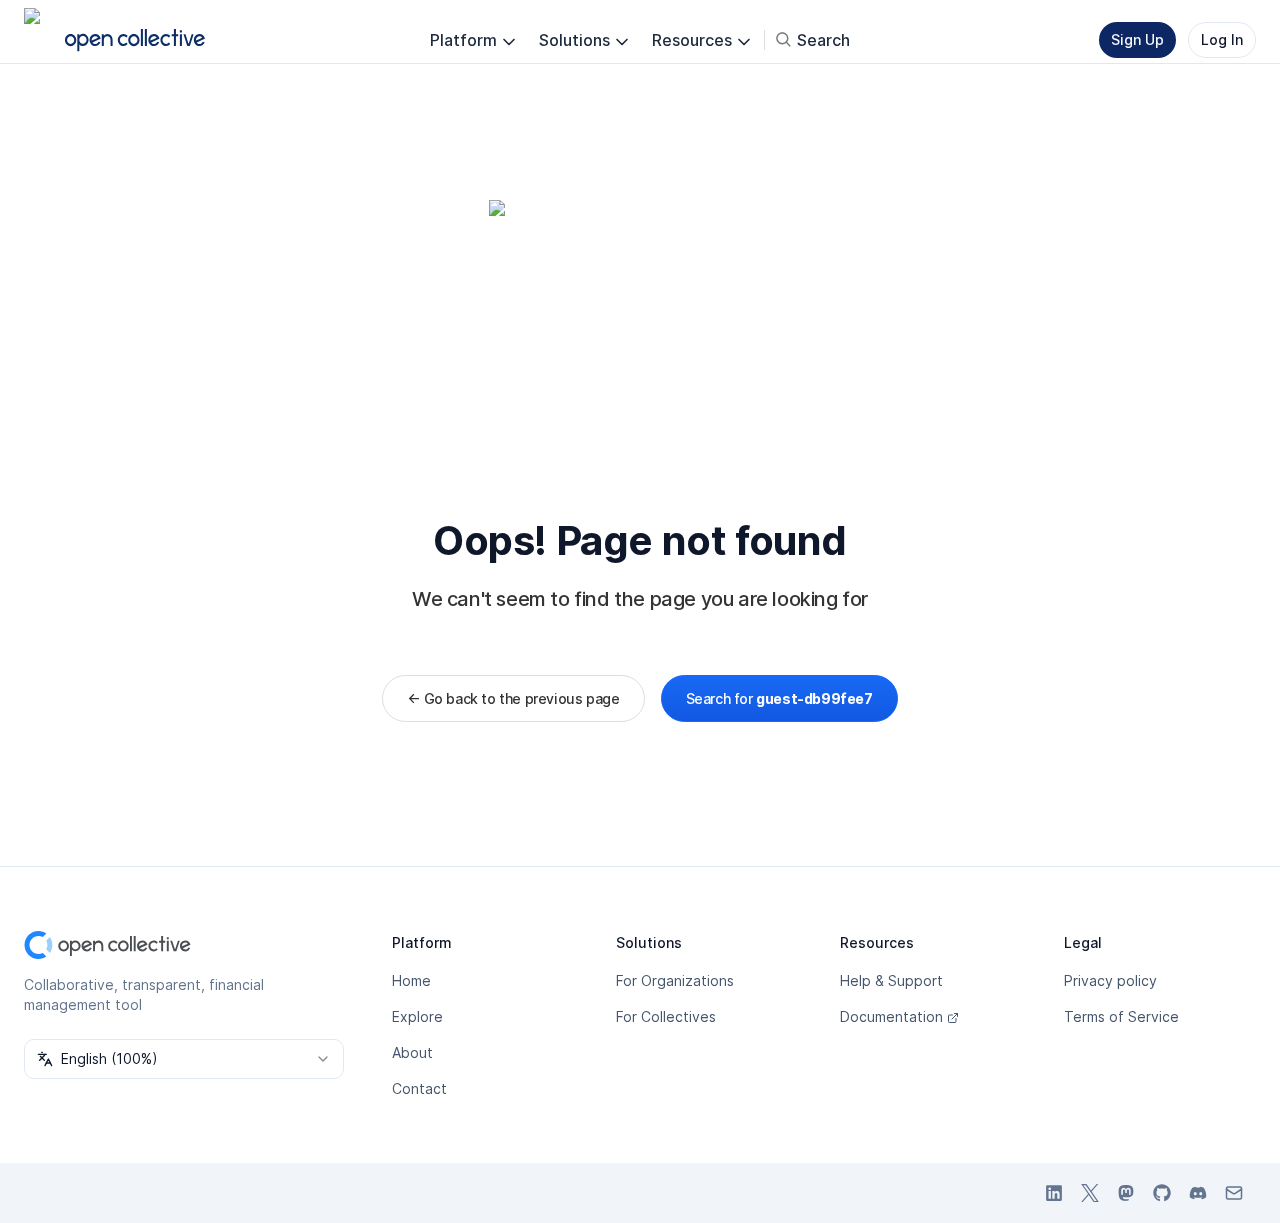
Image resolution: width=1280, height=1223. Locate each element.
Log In (1222, 39)
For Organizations (675, 980)
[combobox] (184, 1059)
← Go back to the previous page (513, 698)
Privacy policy (1110, 980)
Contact (419, 1088)
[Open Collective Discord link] (1198, 1193)
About (412, 1052)
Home (411, 980)
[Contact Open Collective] (1234, 1193)
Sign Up (1137, 39)
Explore (417, 1016)
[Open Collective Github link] (1162, 1193)
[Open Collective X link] (1090, 1193)
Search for (779, 698)
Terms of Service (1121, 1016)
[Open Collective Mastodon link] (1126, 1193)
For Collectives (666, 1016)
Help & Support (891, 980)
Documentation (891, 1016)
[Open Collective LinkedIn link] (1054, 1193)
